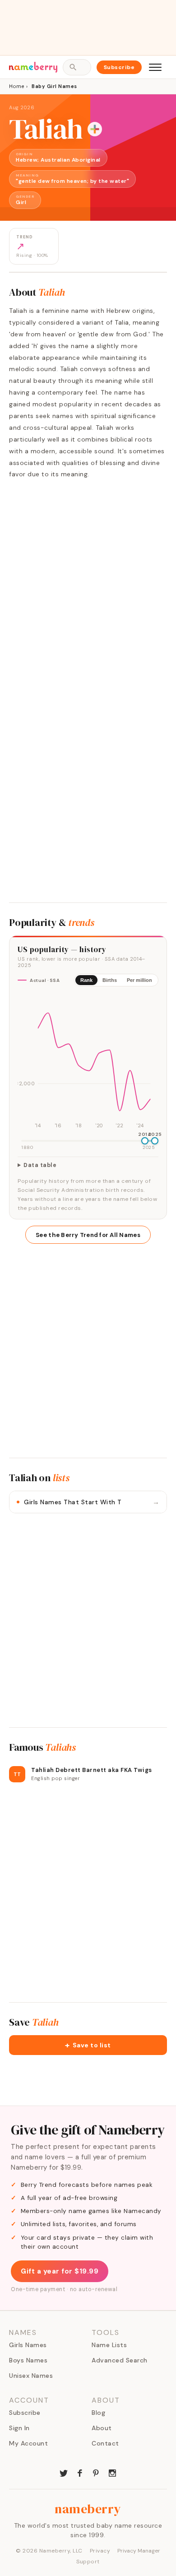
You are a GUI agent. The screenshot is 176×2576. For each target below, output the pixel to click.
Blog (98, 2413)
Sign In (19, 2428)
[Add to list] (95, 129)
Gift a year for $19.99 (60, 2271)
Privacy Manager (139, 2551)
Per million (139, 980)
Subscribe (119, 67)
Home (16, 86)
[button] (88, 2045)
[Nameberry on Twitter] (64, 2472)
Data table (40, 1165)
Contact (105, 2443)
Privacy (100, 2551)
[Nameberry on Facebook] (80, 2472)
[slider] (145, 1141)
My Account (28, 2443)
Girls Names (28, 2345)
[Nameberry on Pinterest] (96, 2472)
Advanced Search (120, 2360)
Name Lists (109, 2345)
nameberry (88, 2509)
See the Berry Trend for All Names (88, 1235)
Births (110, 980)
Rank (86, 980)
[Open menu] (155, 67)
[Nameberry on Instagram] (112, 2472)
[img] (88, 1062)
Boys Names (28, 2360)
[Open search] (77, 67)
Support (88, 2562)
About (102, 2428)
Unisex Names (31, 2376)
